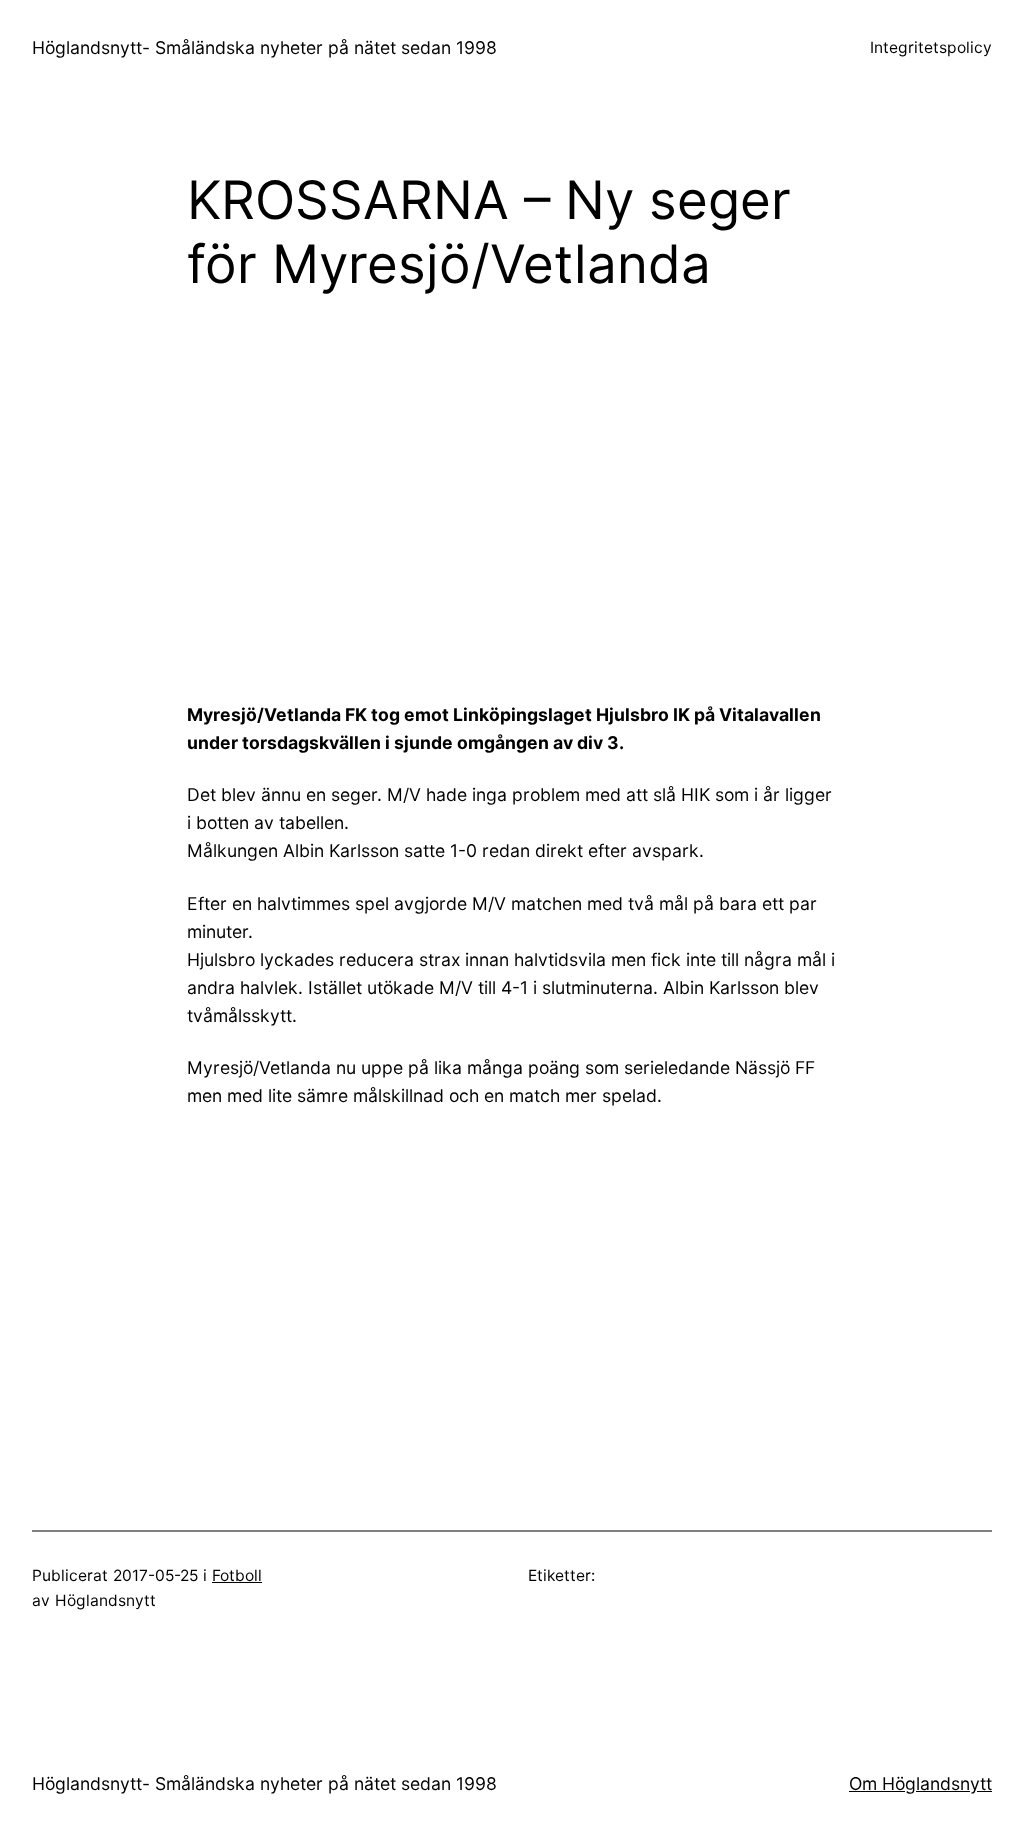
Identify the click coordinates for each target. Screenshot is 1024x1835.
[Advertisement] (605, 472)
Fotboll (237, 1575)
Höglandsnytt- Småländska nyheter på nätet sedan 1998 (264, 47)
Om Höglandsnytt (920, 1783)
